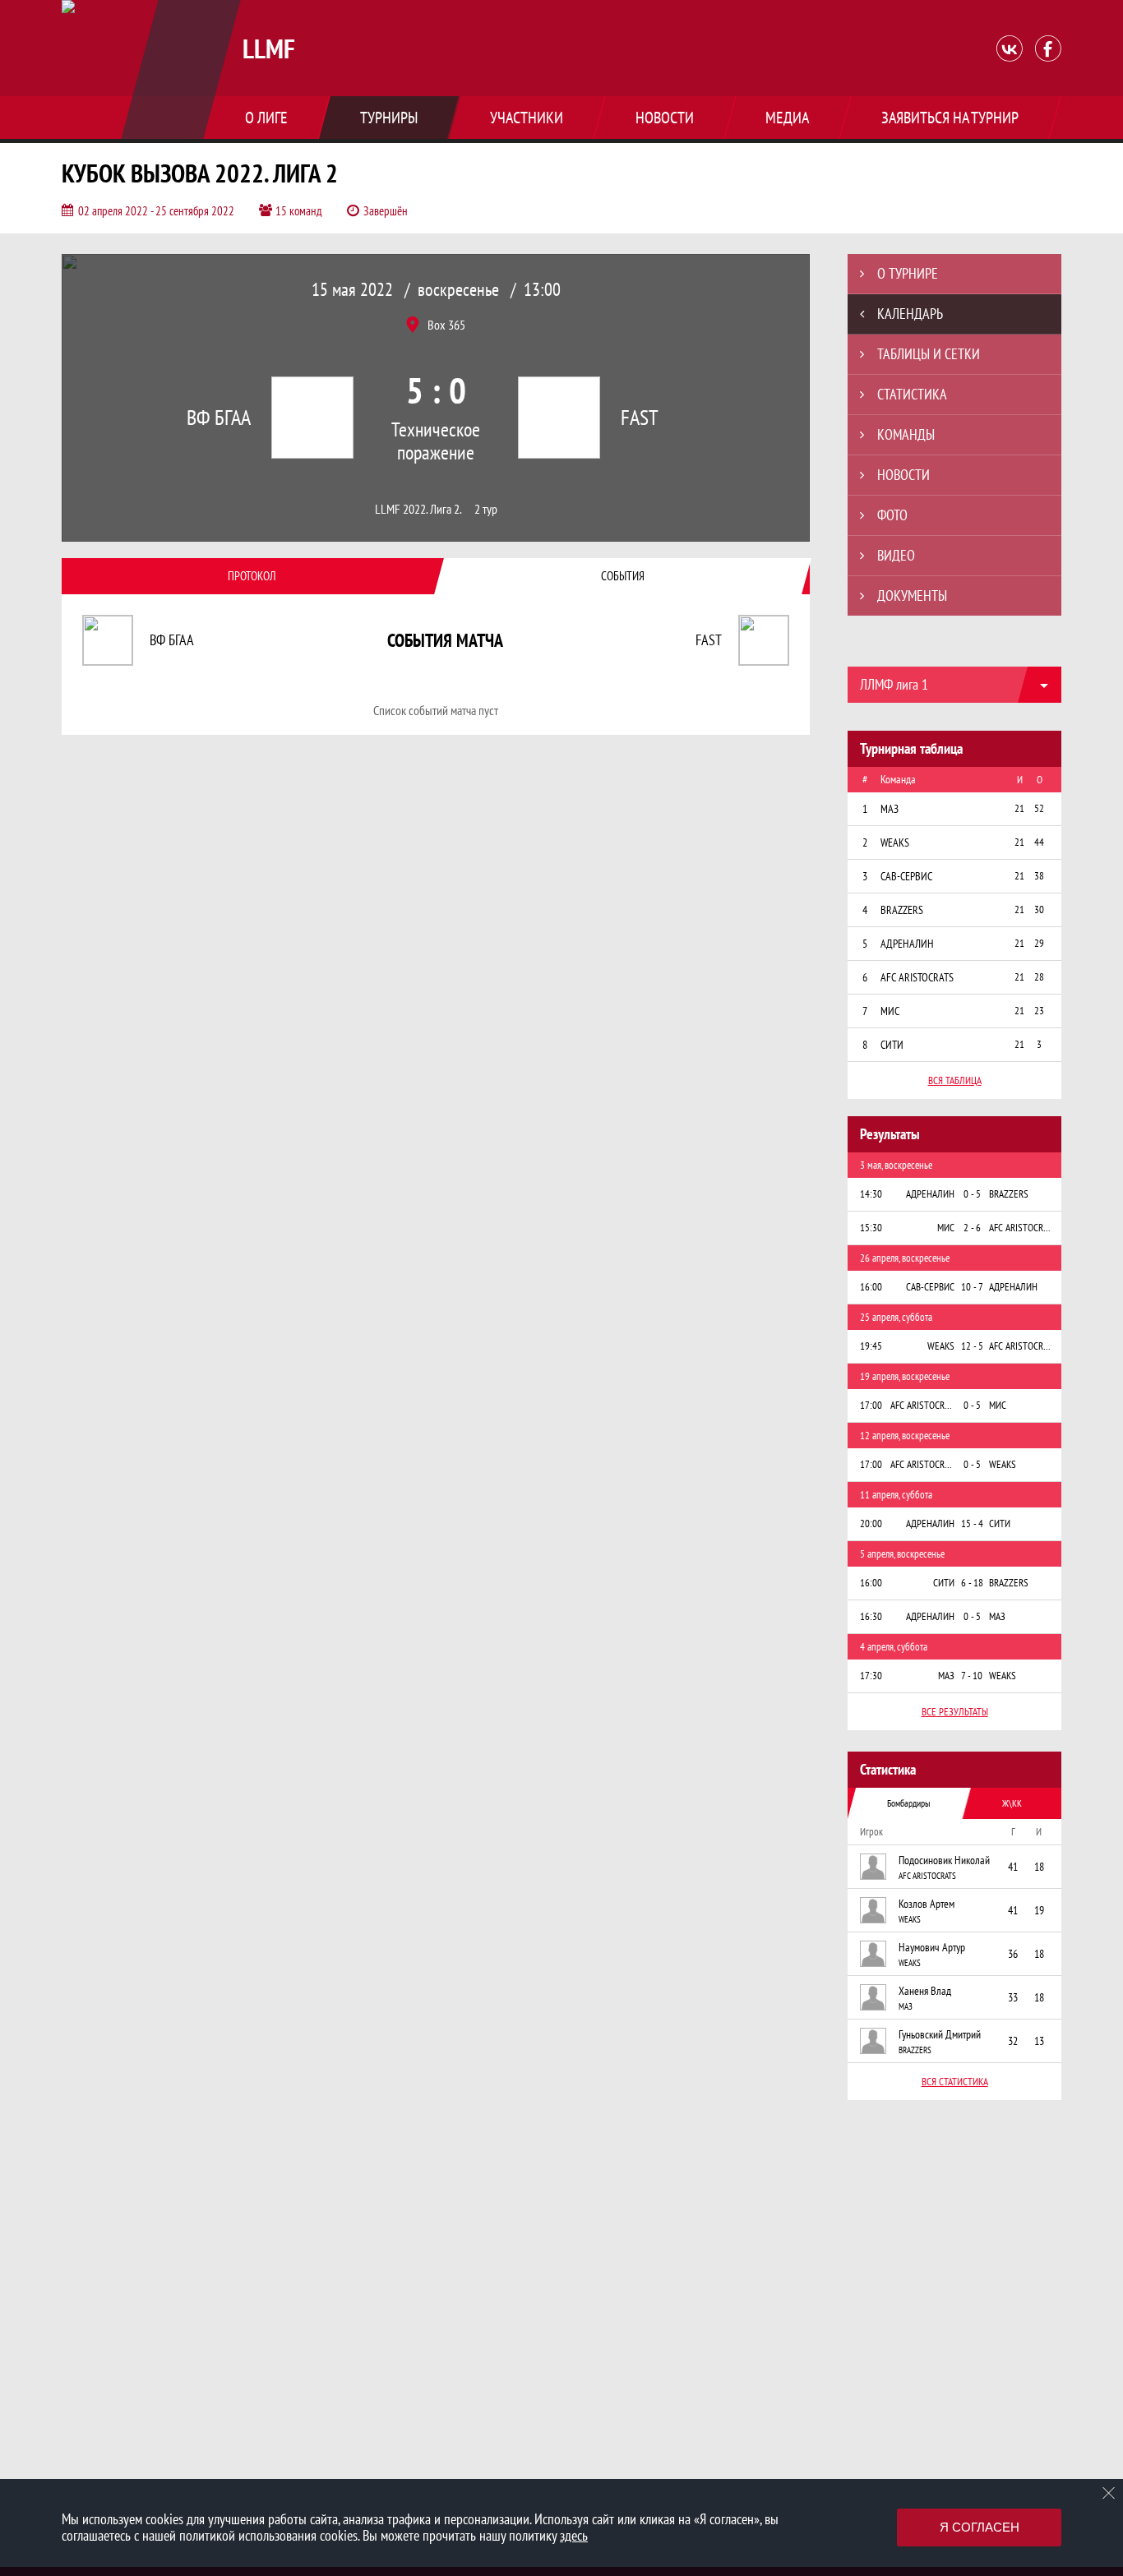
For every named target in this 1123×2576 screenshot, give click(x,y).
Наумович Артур (932, 1947)
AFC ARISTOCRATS (927, 1876)
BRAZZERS (915, 2050)
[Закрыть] (1109, 2493)
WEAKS (910, 1919)
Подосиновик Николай (944, 1860)
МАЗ (906, 2006)
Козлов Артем (927, 1904)
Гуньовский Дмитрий (940, 2034)
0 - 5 (972, 1194)
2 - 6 (972, 1228)
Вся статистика (955, 2082)
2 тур (486, 509)
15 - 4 (972, 1523)
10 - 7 (972, 1287)
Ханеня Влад (925, 1991)
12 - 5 (972, 1346)
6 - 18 (972, 1583)
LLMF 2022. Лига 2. (418, 509)
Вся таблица (955, 1080)
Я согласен (980, 2527)
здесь (574, 2535)
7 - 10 (972, 1676)
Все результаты (955, 1712)
